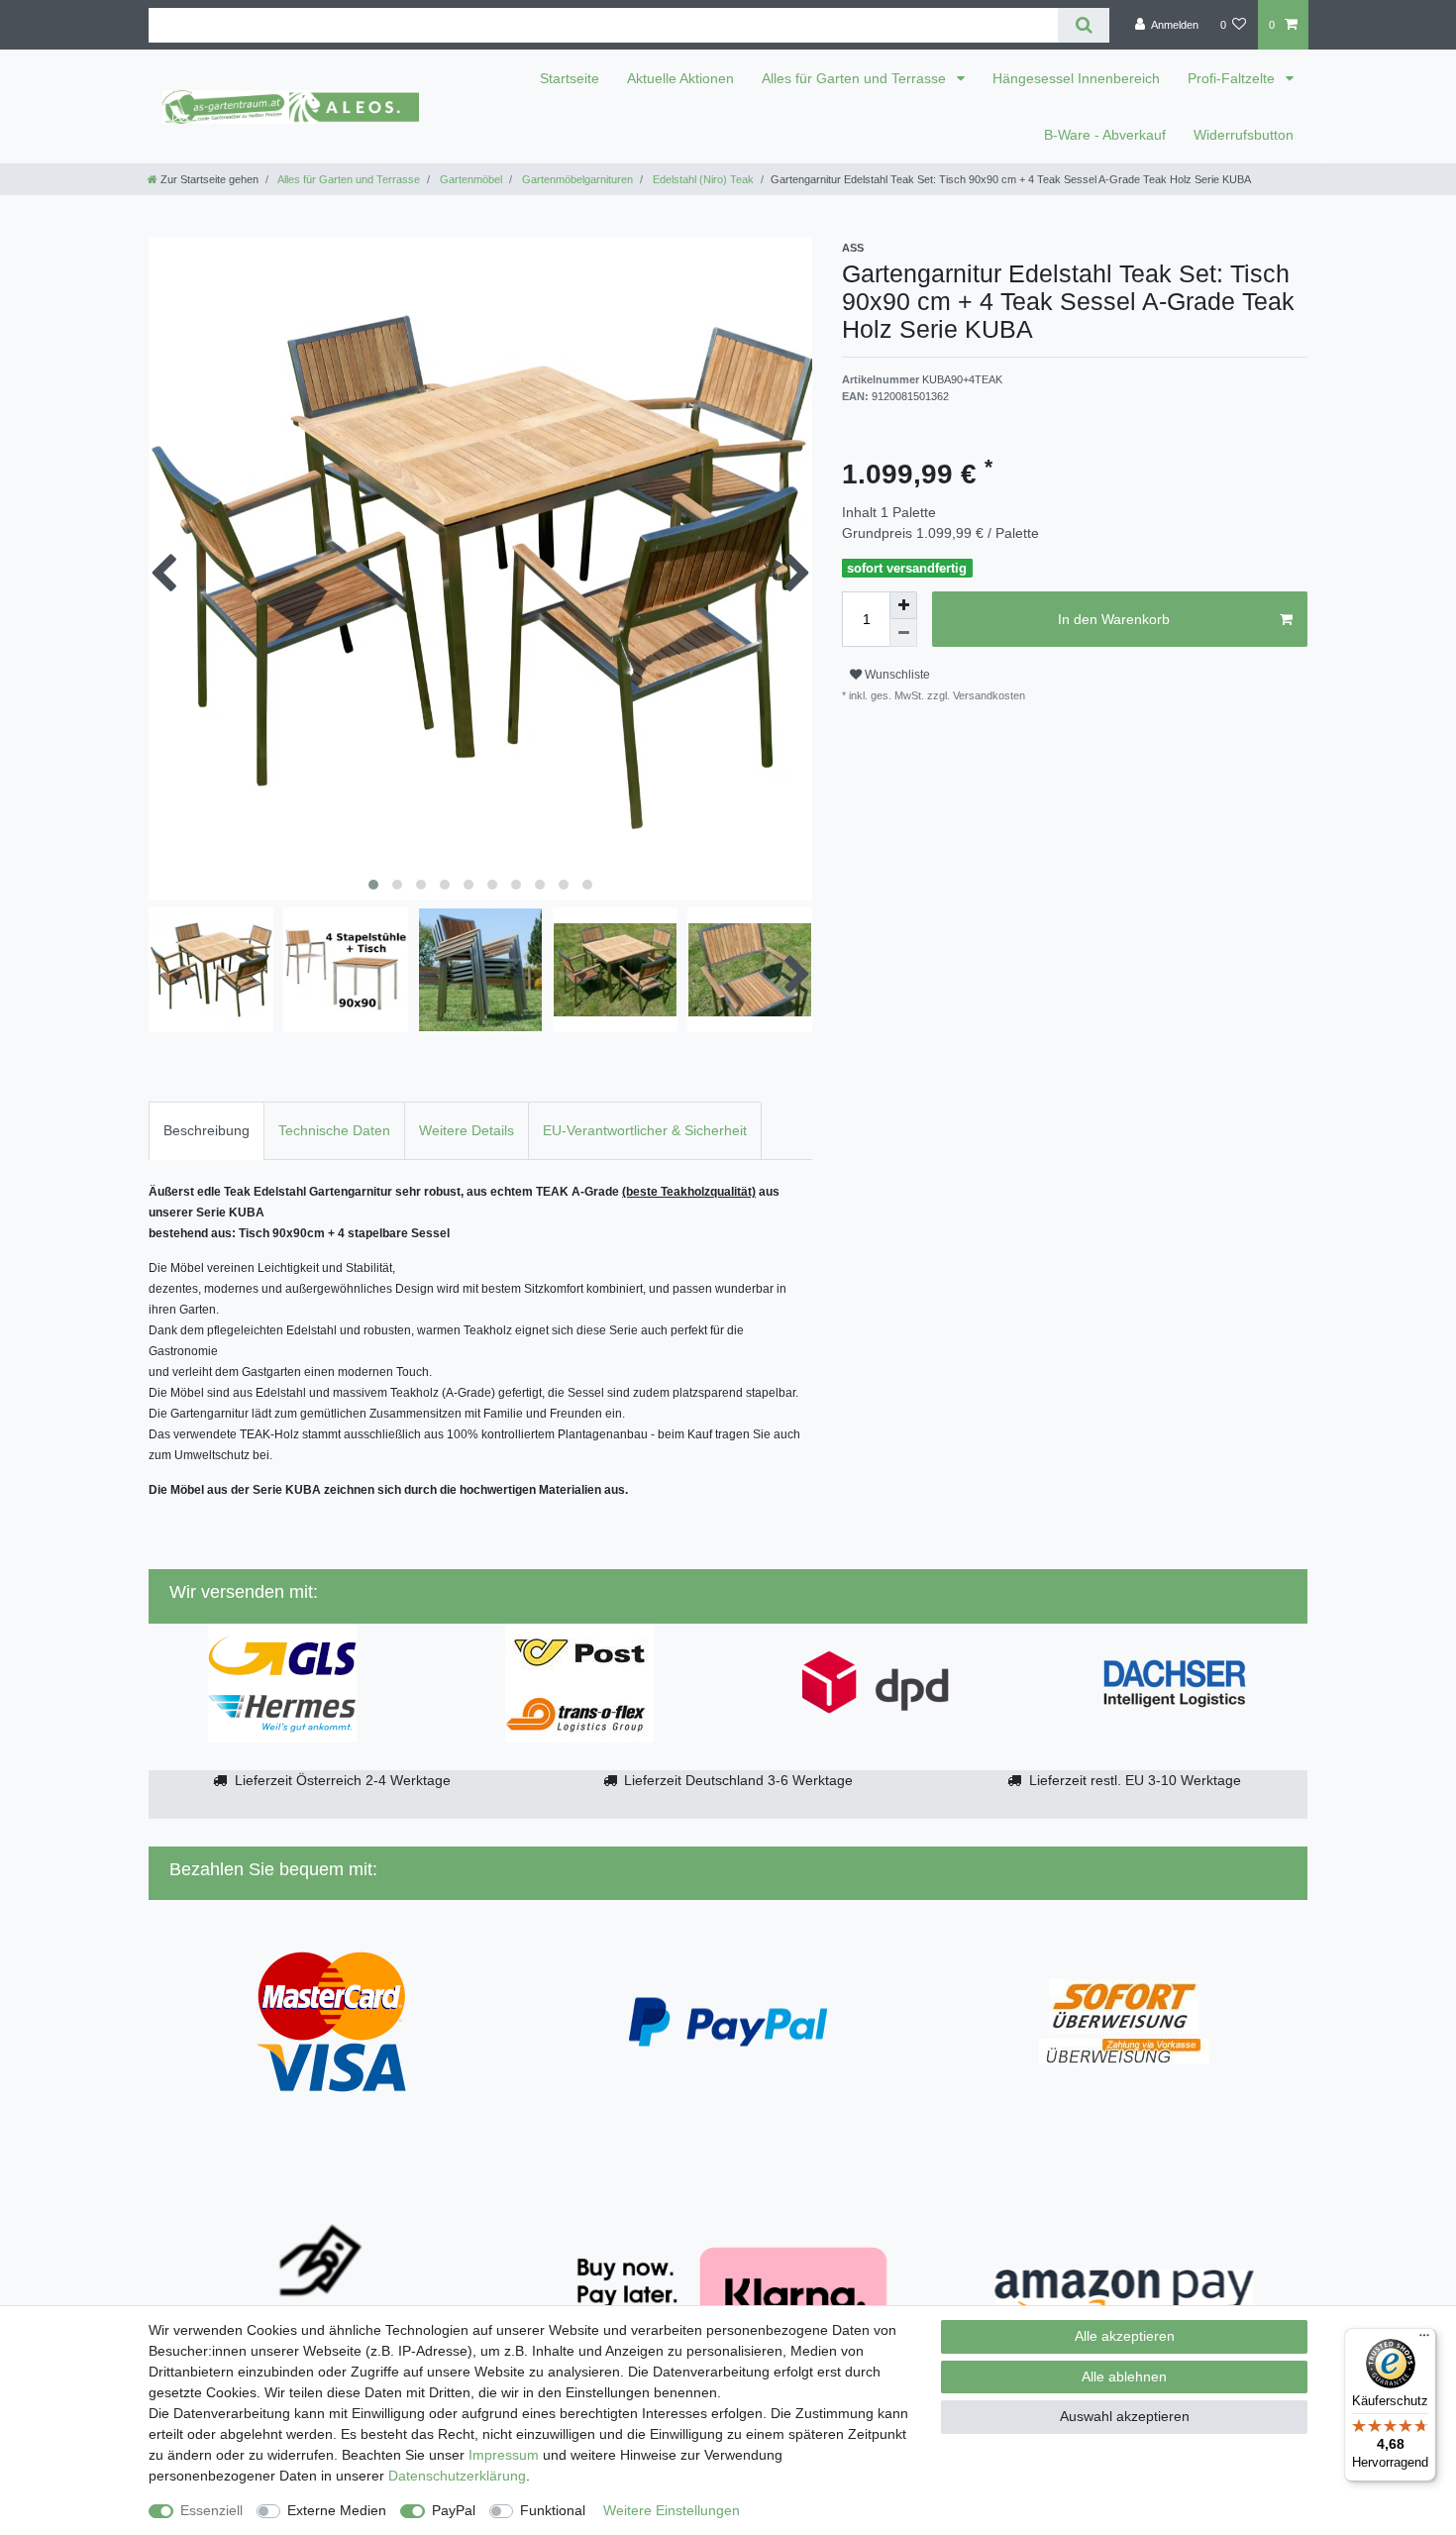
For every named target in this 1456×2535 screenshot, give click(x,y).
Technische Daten (334, 1130)
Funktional (553, 2510)
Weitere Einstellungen (672, 2510)
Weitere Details (467, 1130)
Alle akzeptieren (1125, 2336)
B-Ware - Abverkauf (1105, 135)
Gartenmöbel (469, 179)
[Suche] (1083, 25)
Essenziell (211, 2510)
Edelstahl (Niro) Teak (702, 179)
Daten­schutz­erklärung (457, 2476)
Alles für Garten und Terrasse (856, 78)
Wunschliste (896, 675)
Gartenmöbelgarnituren (576, 179)
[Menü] (1424, 2340)
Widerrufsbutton (1244, 135)
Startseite (570, 78)
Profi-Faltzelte (1233, 78)
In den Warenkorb (1114, 619)
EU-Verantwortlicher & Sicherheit (645, 1130)
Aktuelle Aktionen (680, 78)
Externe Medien (337, 2510)
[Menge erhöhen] (903, 605)
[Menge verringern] (903, 633)
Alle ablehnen (1124, 2377)
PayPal (454, 2510)
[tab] (207, 1131)
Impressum (504, 2455)
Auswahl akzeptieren (1125, 2416)
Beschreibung (207, 1130)
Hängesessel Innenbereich (1076, 78)
